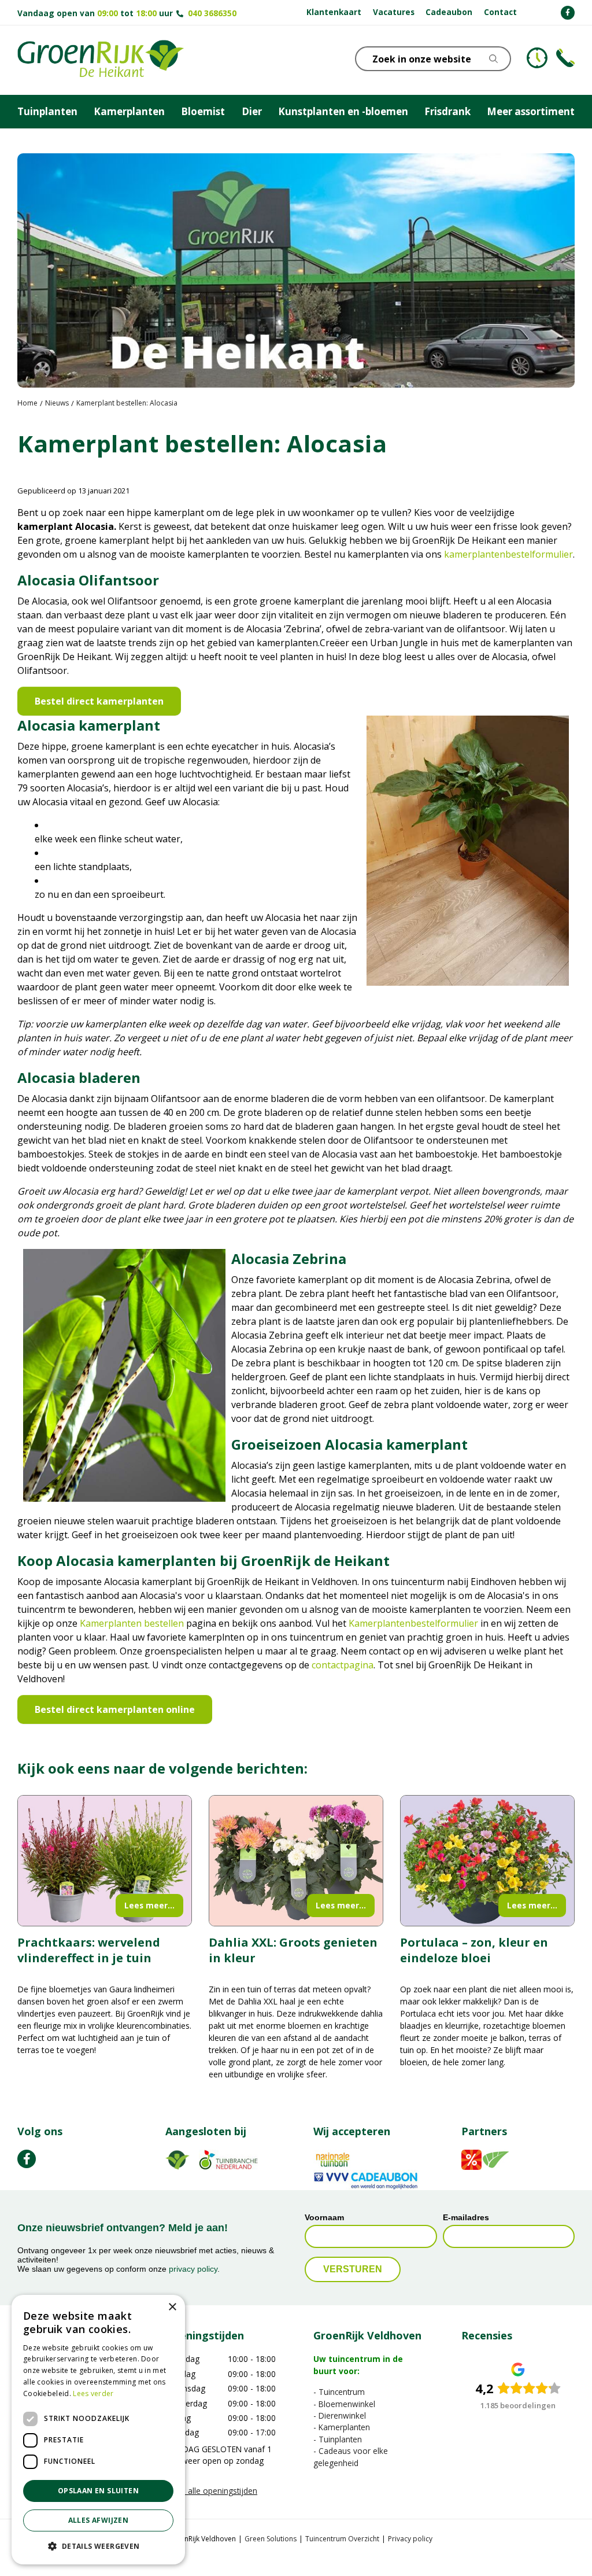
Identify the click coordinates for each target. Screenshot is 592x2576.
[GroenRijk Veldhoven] (101, 60)
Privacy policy (410, 2539)
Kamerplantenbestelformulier (413, 1623)
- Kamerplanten (342, 2428)
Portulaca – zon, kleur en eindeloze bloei (474, 1950)
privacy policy (193, 2269)
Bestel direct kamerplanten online (115, 1709)
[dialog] (98, 2430)
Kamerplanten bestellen (132, 1623)
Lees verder (93, 2393)
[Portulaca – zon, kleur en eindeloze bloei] (487, 1861)
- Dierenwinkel (340, 2415)
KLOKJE (537, 58)
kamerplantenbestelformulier (508, 554)
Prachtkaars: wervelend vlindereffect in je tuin (89, 1950)
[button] (98, 2546)
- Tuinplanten (338, 2439)
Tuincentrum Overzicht (342, 2539)
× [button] (172, 2307)
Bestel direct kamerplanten (99, 701)
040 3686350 (212, 13)
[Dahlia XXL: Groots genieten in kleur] (296, 1861)
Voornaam (324, 2218)
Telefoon (565, 58)
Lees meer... (149, 1905)
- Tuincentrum (339, 2392)
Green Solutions (271, 2539)
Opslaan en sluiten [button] (98, 2491)
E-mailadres (466, 2218)
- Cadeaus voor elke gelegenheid (351, 2457)
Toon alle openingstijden (211, 2491)
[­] (568, 13)
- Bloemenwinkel (344, 2404)
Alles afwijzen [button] (99, 2520)
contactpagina (343, 1665)
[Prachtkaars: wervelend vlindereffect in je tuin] (105, 1861)
